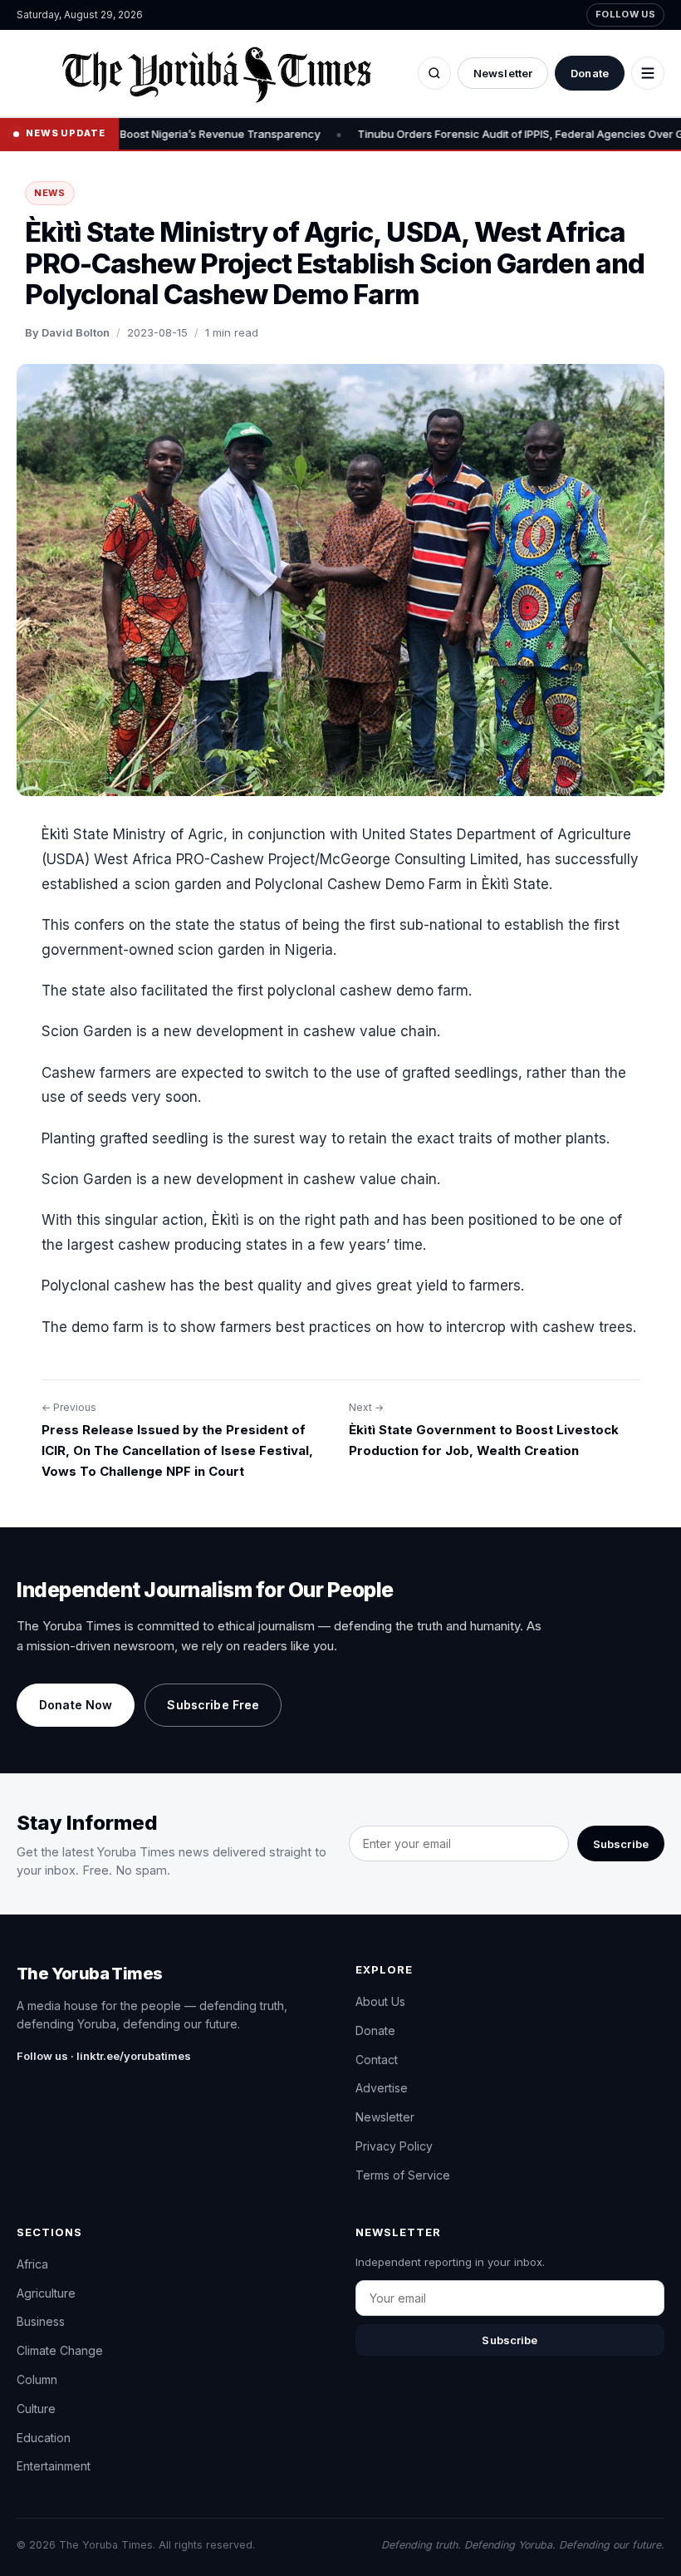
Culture (36, 2409)
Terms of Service (403, 2175)
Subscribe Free (213, 1705)
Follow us (625, 14)
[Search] (434, 73)
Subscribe (621, 1844)
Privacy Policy (394, 2146)
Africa (32, 2264)
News (50, 193)
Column (37, 2379)
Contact (377, 2060)
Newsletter (503, 73)
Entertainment (54, 2466)
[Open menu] (648, 73)
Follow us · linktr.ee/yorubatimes (104, 2056)
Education (44, 2438)
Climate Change (60, 2350)
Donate (590, 73)
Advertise (382, 2088)
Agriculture (46, 2293)
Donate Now (76, 1705)
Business (41, 2321)
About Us (380, 2001)
